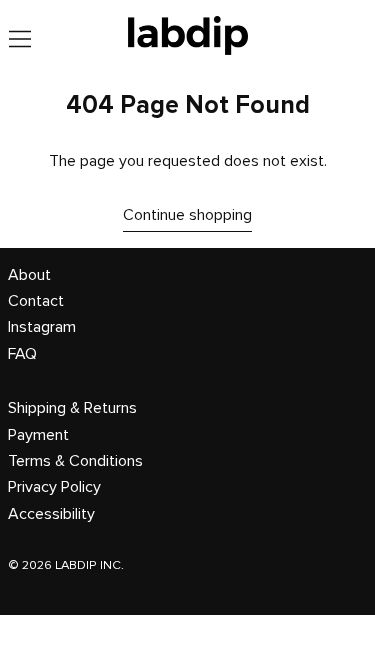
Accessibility (51, 514)
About (29, 275)
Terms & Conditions (75, 461)
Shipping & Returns (72, 408)
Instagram (42, 327)
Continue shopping (187, 215)
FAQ (22, 354)
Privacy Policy (54, 487)
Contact (36, 301)
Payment (38, 435)
